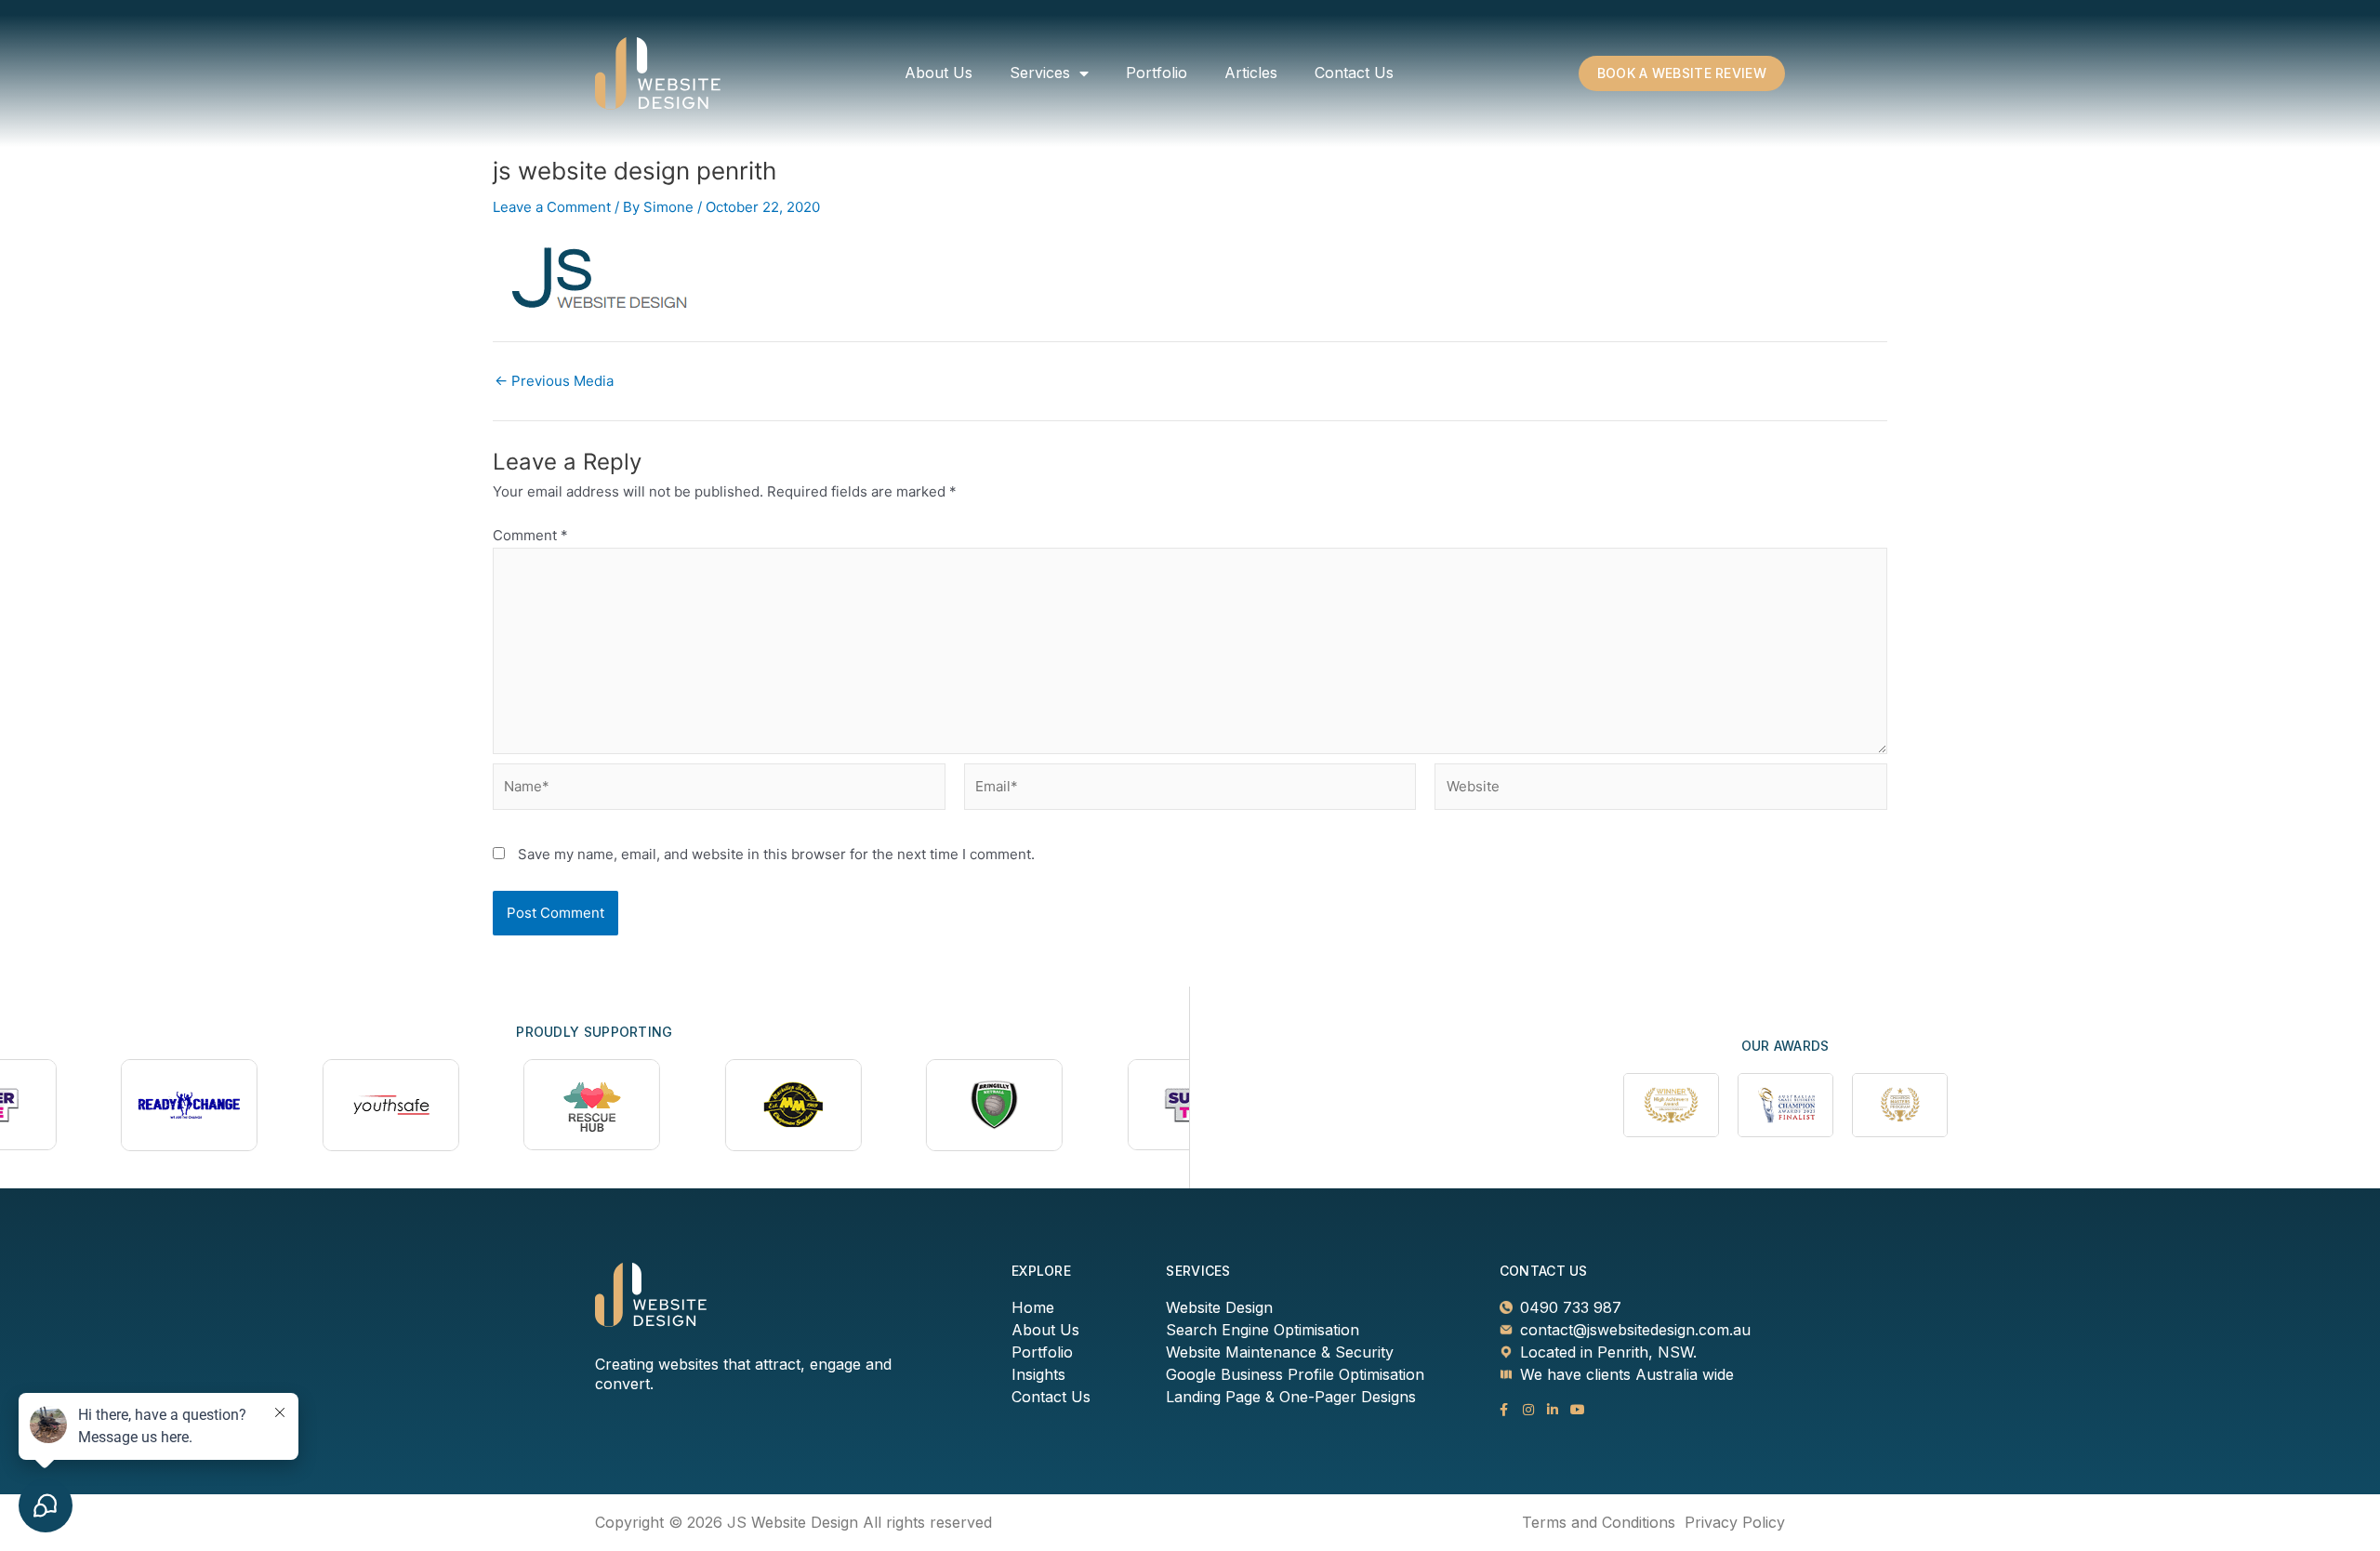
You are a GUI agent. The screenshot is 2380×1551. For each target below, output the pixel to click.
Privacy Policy (1735, 1522)
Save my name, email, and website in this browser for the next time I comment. (776, 854)
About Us (939, 73)
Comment (530, 535)
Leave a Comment (552, 207)
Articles (1251, 73)
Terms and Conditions (1599, 1522)
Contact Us (1354, 73)
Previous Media (554, 381)
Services (1040, 73)
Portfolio (1157, 73)
